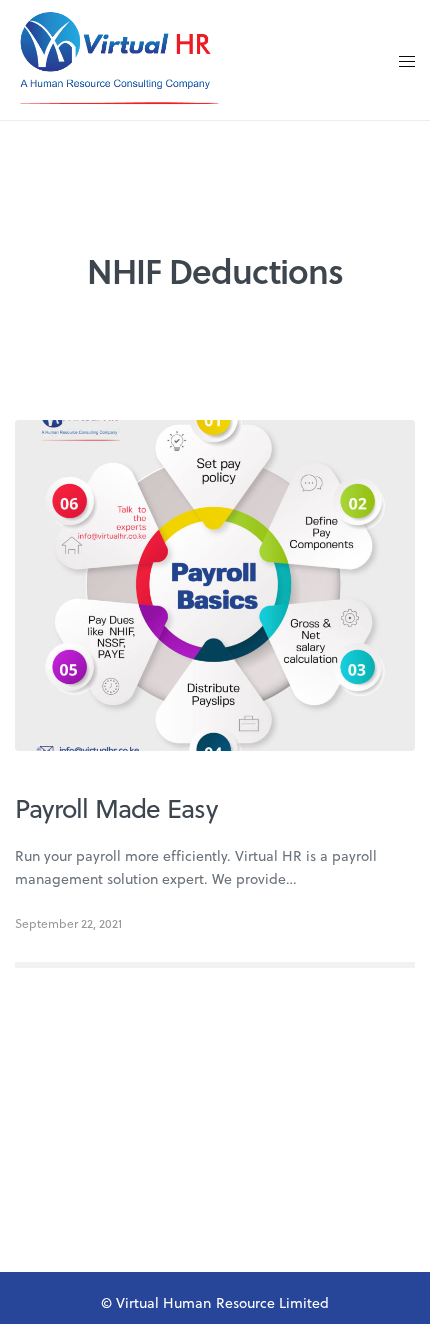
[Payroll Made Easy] (215, 586)
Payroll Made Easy (116, 808)
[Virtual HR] (119, 60)
